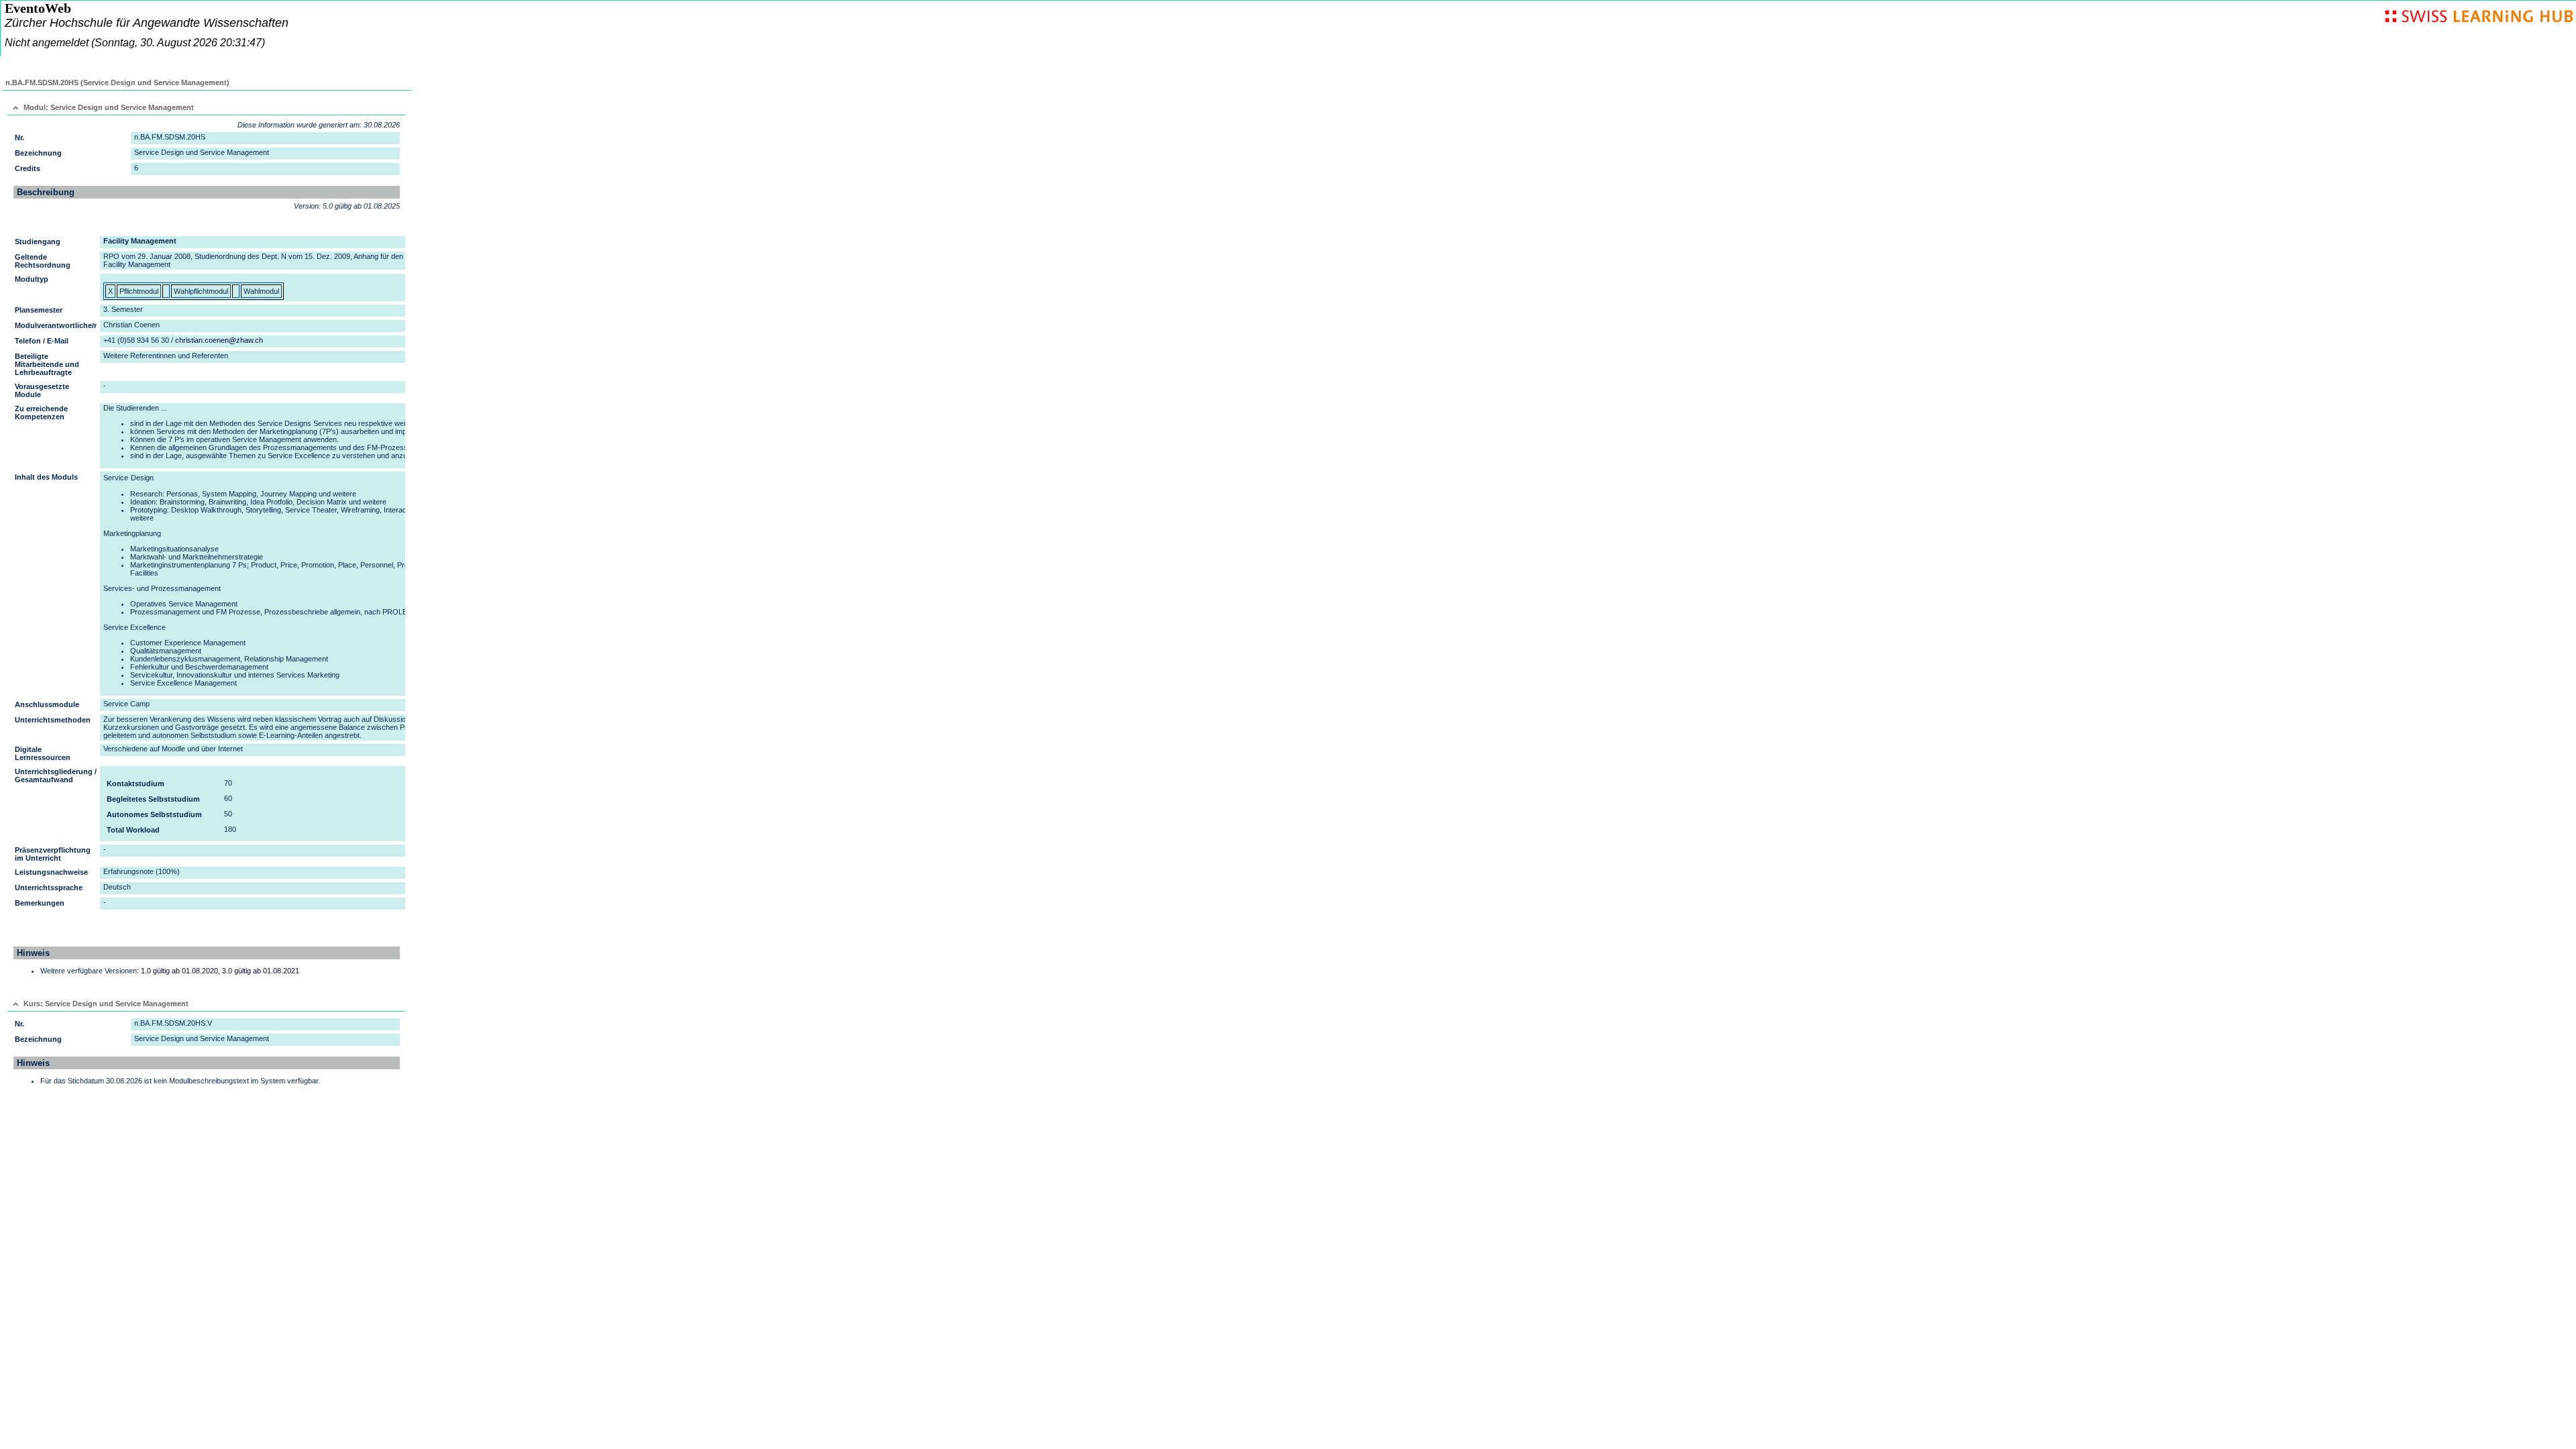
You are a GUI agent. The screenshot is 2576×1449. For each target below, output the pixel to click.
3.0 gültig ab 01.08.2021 (261, 971)
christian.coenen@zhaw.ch (219, 340)
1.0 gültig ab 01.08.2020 (179, 971)
